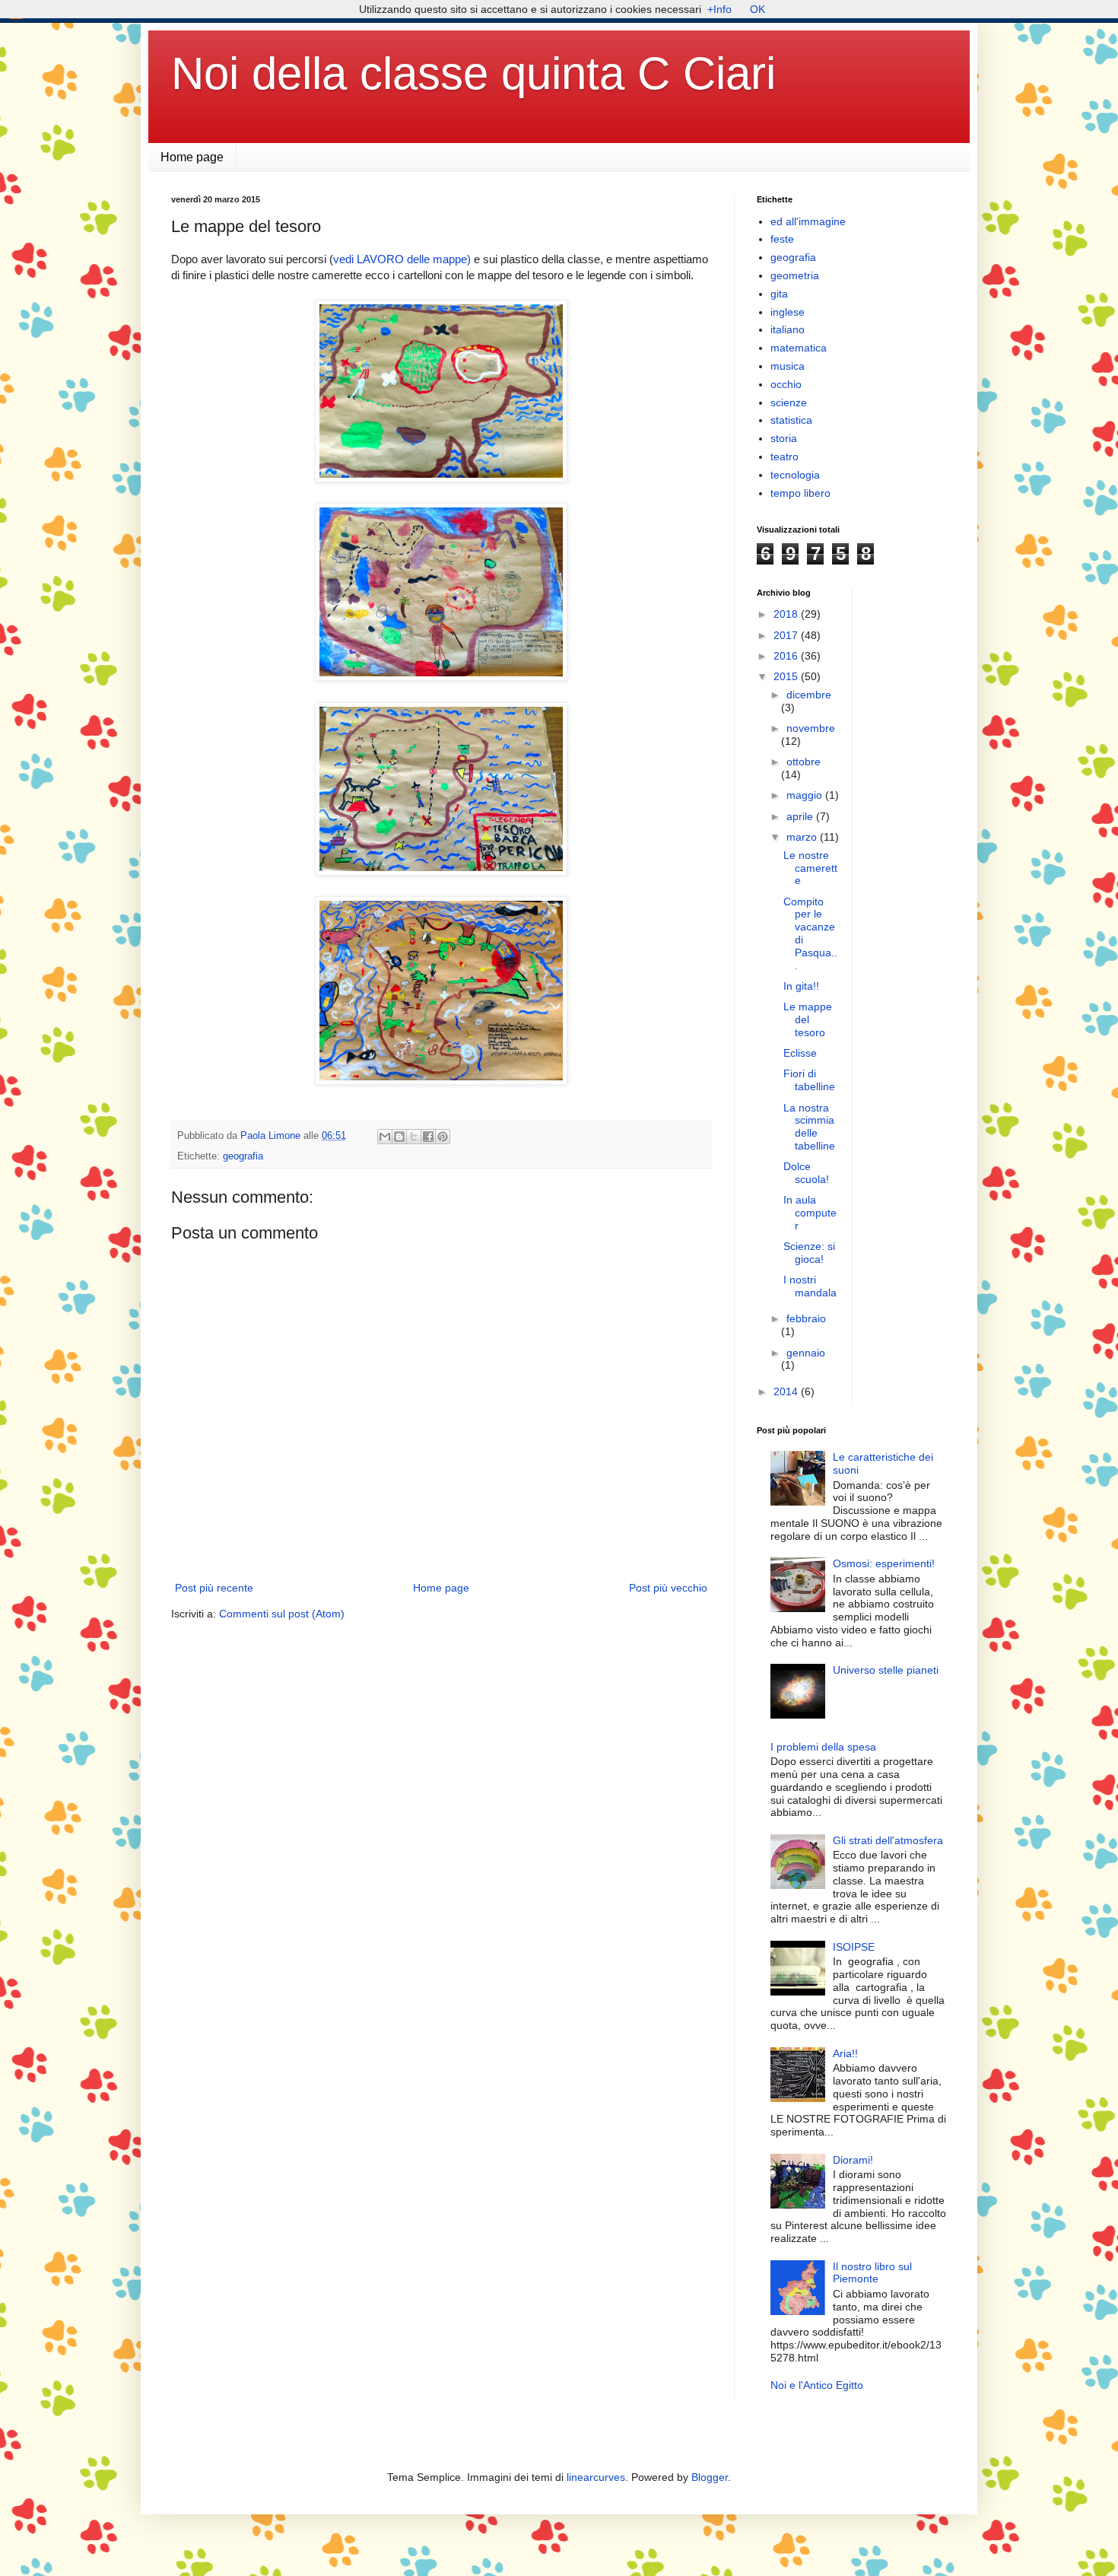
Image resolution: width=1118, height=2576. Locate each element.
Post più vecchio (668, 1588)
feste (782, 239)
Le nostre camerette (810, 868)
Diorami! (853, 2160)
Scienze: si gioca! (809, 1253)
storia (784, 438)
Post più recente (214, 1588)
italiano (788, 329)
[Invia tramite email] (385, 1137)
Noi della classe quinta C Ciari (473, 73)
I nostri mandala (810, 1286)
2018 (787, 614)
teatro (785, 456)
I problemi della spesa (823, 1747)
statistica (791, 420)
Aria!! (845, 2053)
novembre (811, 728)
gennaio (806, 1353)
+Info (719, 9)
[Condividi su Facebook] (428, 1137)
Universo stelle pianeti (886, 1670)
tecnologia (795, 475)
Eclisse (800, 1053)
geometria (795, 275)
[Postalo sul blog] (399, 1137)
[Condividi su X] (414, 1137)
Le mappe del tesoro (808, 1019)
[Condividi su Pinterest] (443, 1137)
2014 (787, 1391)
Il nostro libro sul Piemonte (872, 2273)
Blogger (710, 2477)
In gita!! (801, 986)
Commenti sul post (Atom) (282, 1614)
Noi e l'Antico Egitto (817, 2385)
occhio (786, 384)
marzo (803, 837)
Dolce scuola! (806, 1173)
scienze (789, 402)
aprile (801, 816)
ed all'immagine (808, 221)
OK (758, 9)
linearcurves (596, 2477)
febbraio (806, 1318)
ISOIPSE (854, 1947)
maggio (806, 795)
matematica (799, 348)
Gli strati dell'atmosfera (888, 1840)
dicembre (809, 695)
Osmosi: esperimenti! (884, 1563)
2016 (787, 656)
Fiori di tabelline (809, 1080)
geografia (243, 1156)
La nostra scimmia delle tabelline (809, 1127)
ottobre (804, 762)
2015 (787, 676)
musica (788, 366)
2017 (787, 635)
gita (779, 294)
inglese (788, 312)
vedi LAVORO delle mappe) (402, 259)
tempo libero (800, 493)
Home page (192, 157)
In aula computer (810, 1213)
